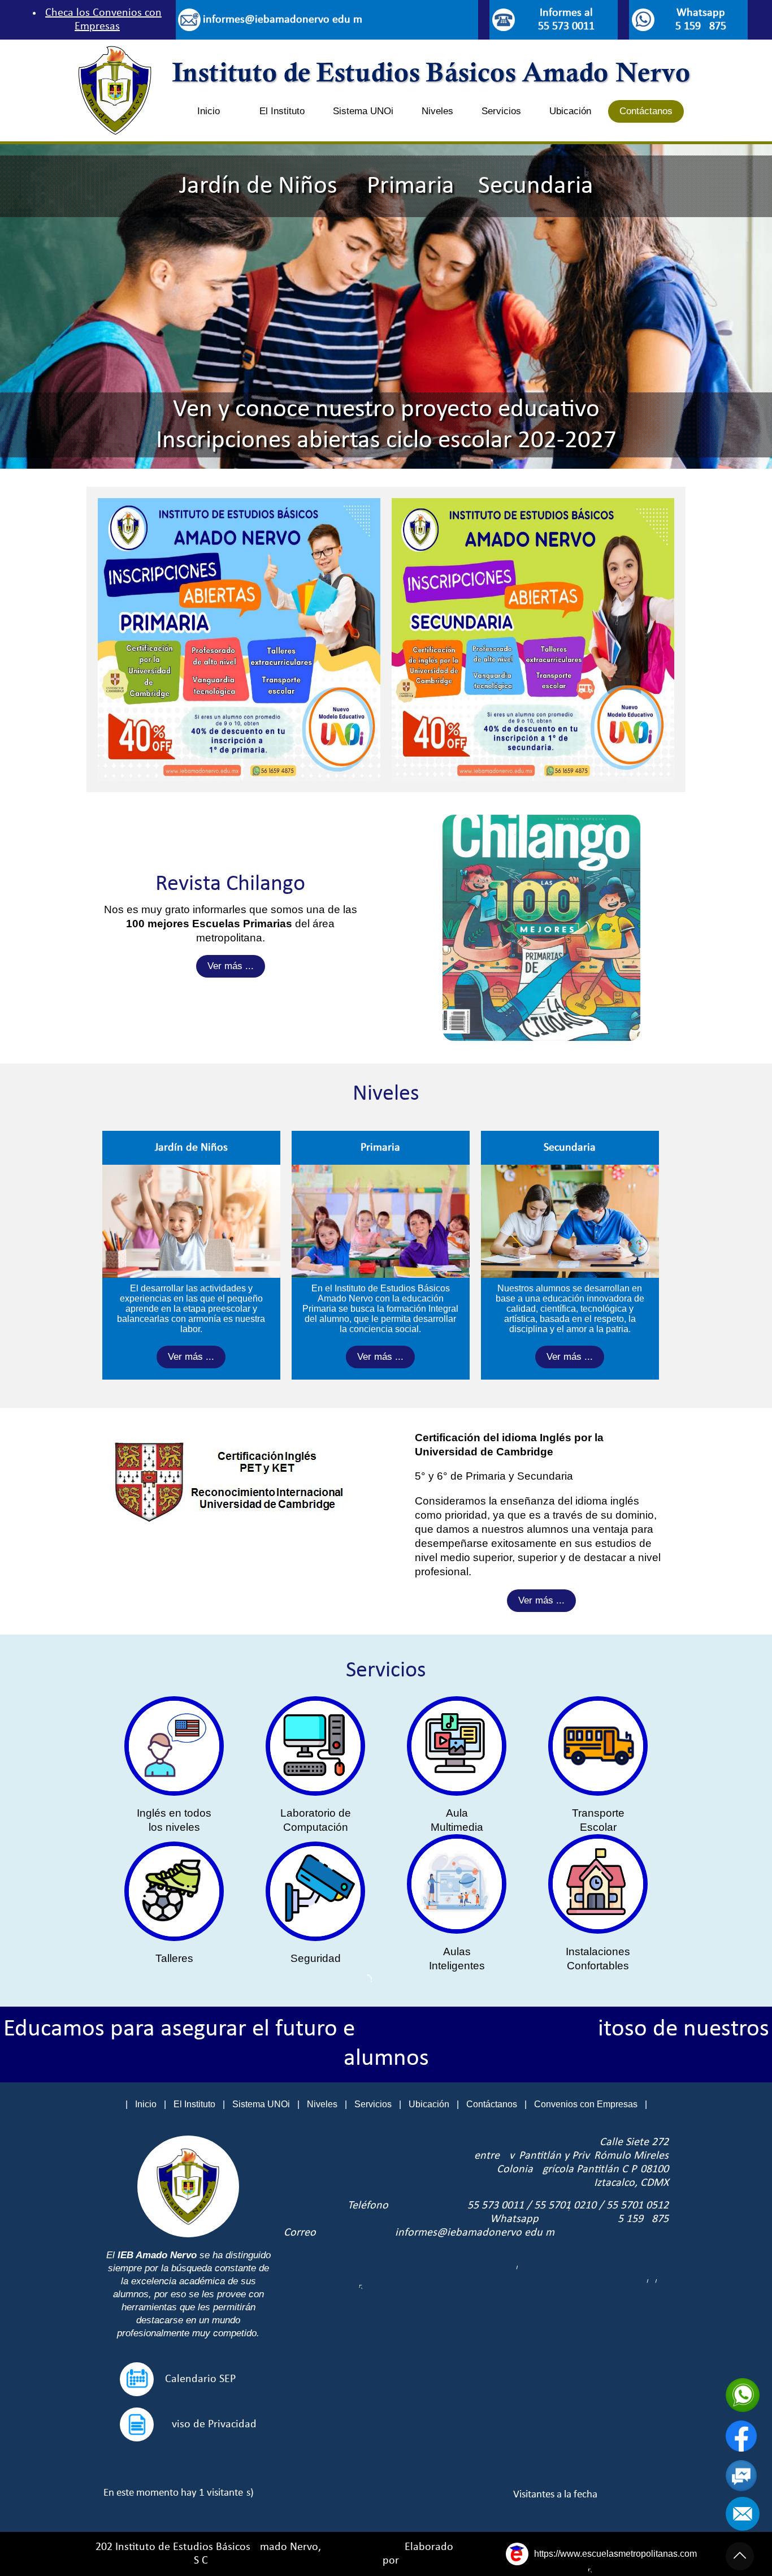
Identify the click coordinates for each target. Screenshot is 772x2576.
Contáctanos (646, 111)
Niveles (437, 111)
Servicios (501, 111)
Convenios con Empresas (586, 2104)
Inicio (209, 111)
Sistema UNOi (363, 111)
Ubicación (570, 111)
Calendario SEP (200, 2379)
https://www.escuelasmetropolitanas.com (615, 2554)
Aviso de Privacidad (211, 2424)
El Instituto (282, 111)
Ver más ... (231, 966)
